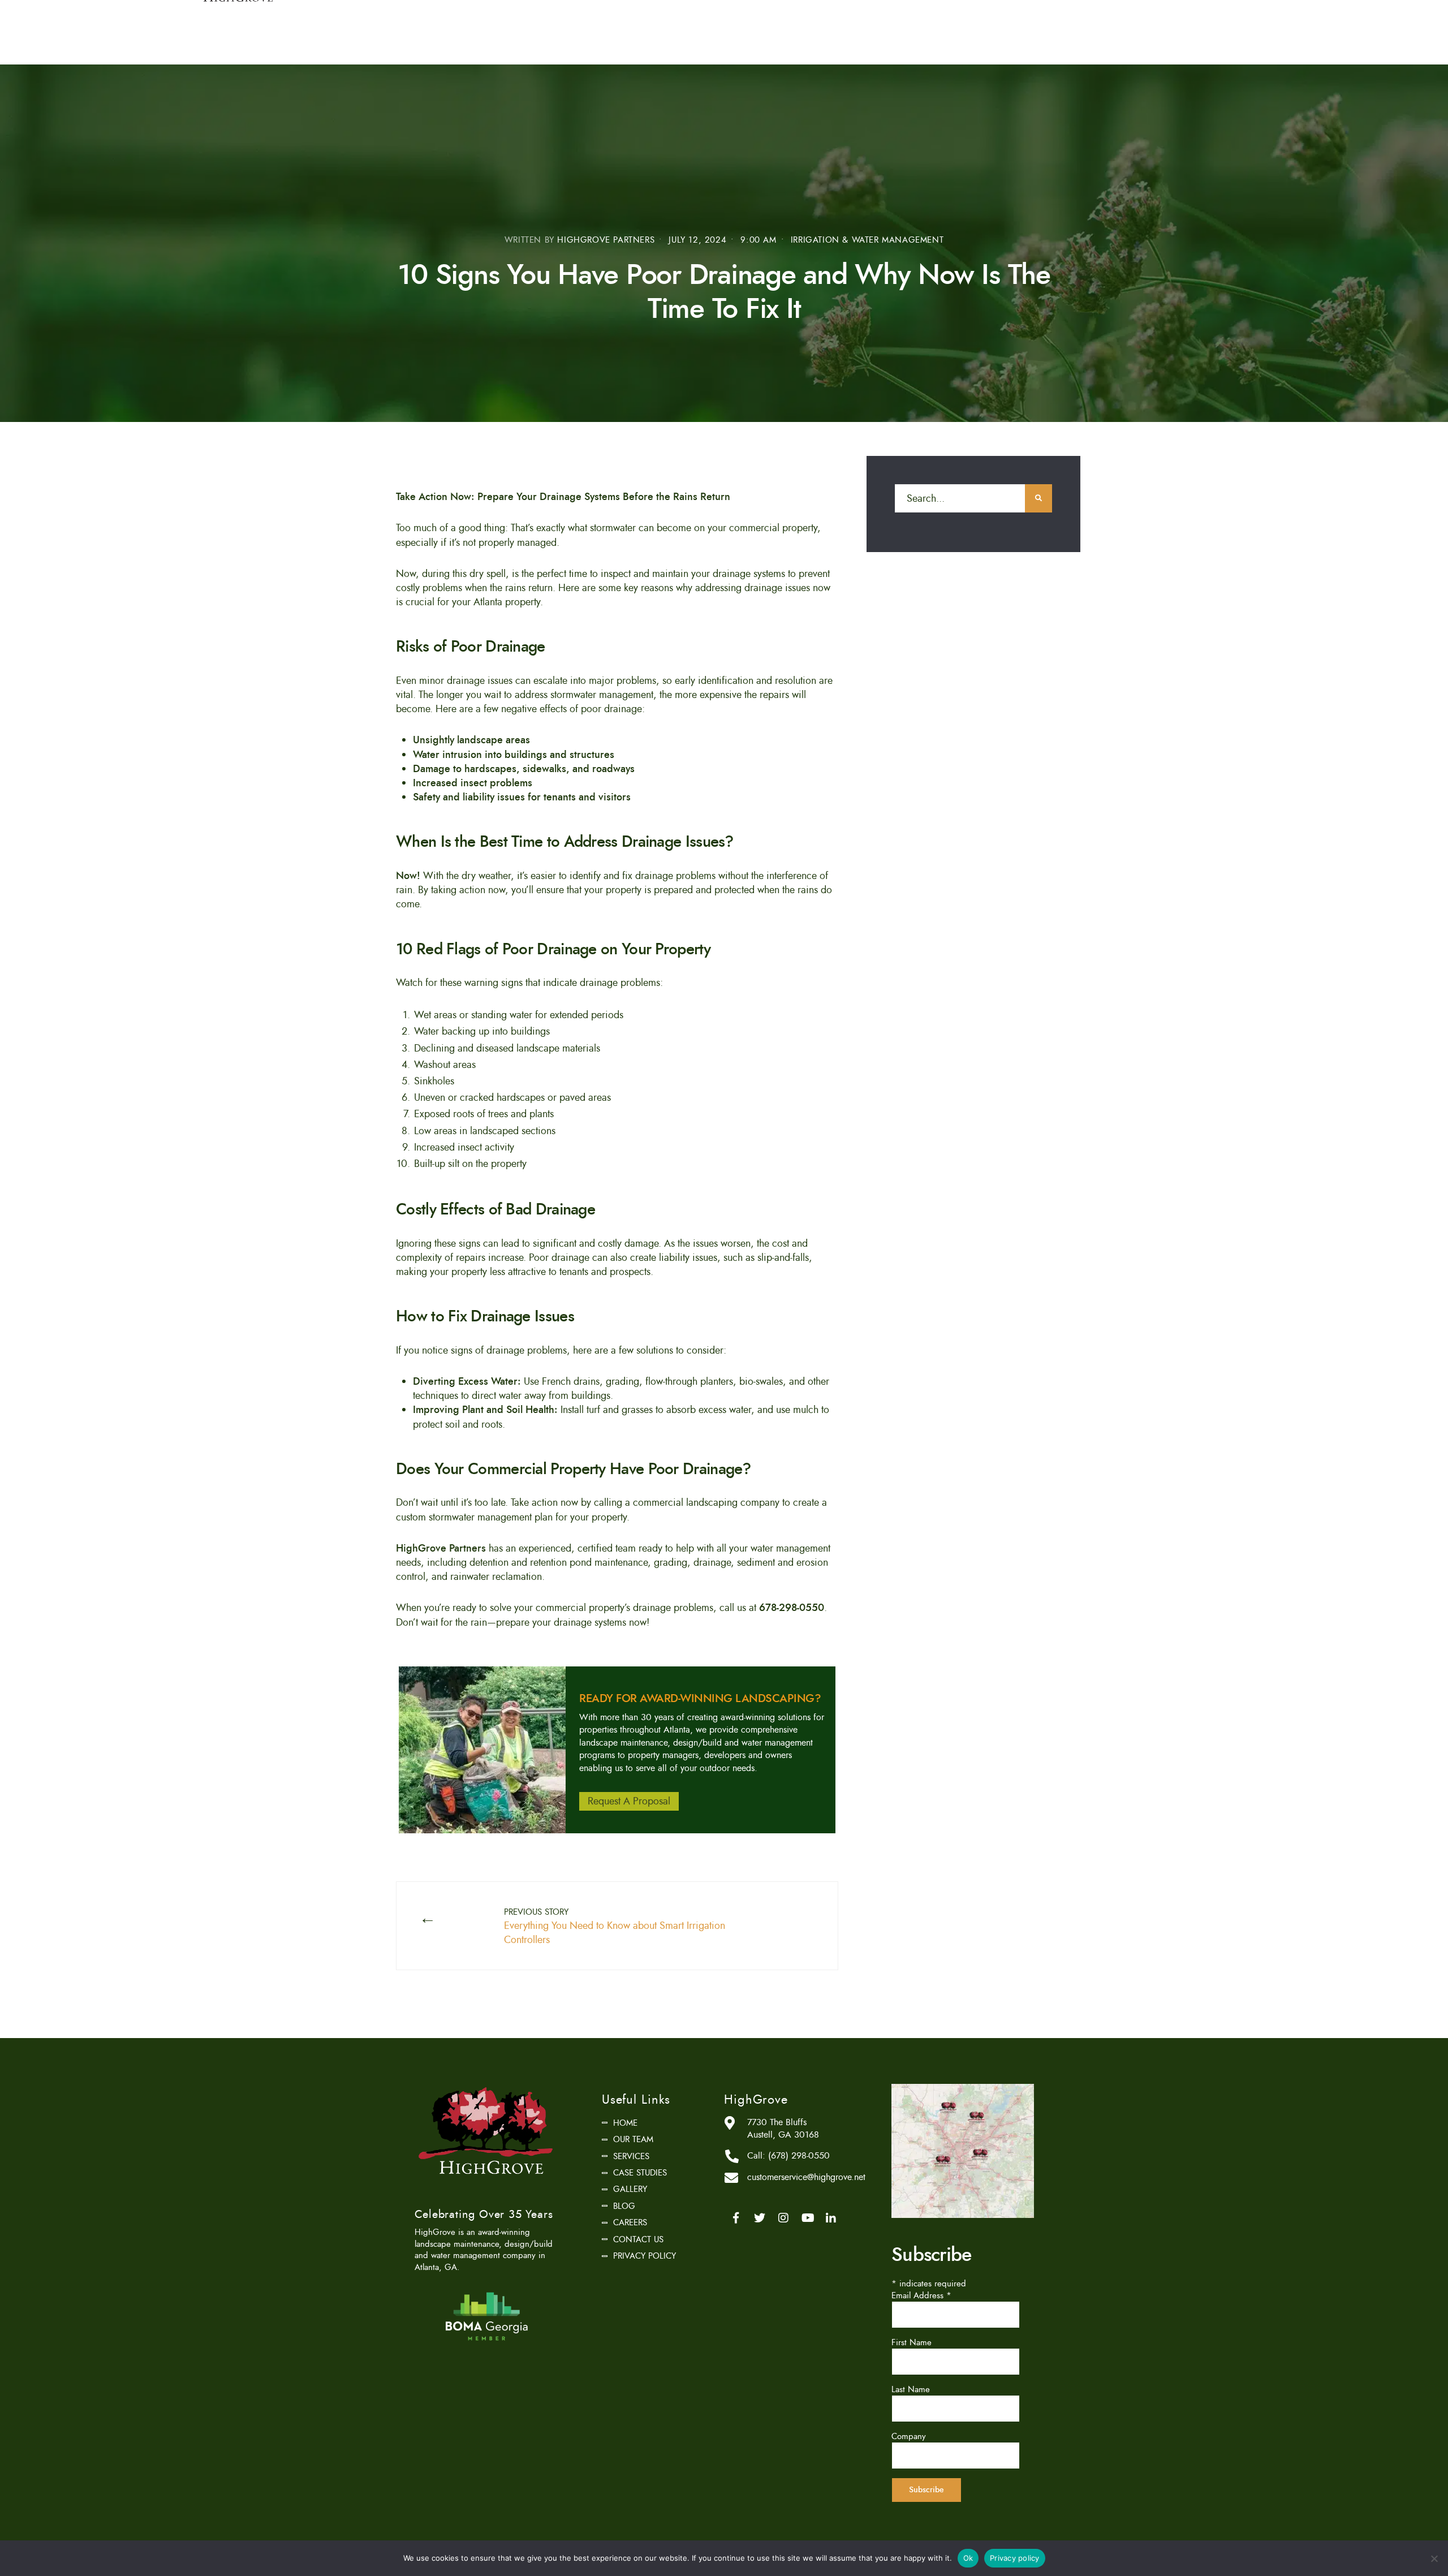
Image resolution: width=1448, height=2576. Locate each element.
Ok (968, 2558)
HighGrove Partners (606, 240)
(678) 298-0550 (799, 2156)
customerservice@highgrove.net (806, 2177)
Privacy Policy (645, 2256)
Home (625, 2123)
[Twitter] (760, 2218)
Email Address (921, 2295)
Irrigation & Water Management (867, 240)
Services (631, 2156)
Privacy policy (1015, 2558)
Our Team (633, 2139)
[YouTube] (807, 2218)
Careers (630, 2222)
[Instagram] (783, 2218)
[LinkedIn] (831, 2218)
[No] (1434, 2558)
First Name (912, 2342)
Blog (624, 2206)
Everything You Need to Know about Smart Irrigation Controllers (615, 1927)
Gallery (630, 2189)
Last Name (911, 2389)
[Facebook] (736, 2218)
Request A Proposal (629, 1801)
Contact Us (638, 2239)
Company (909, 2436)
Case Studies (640, 2173)
